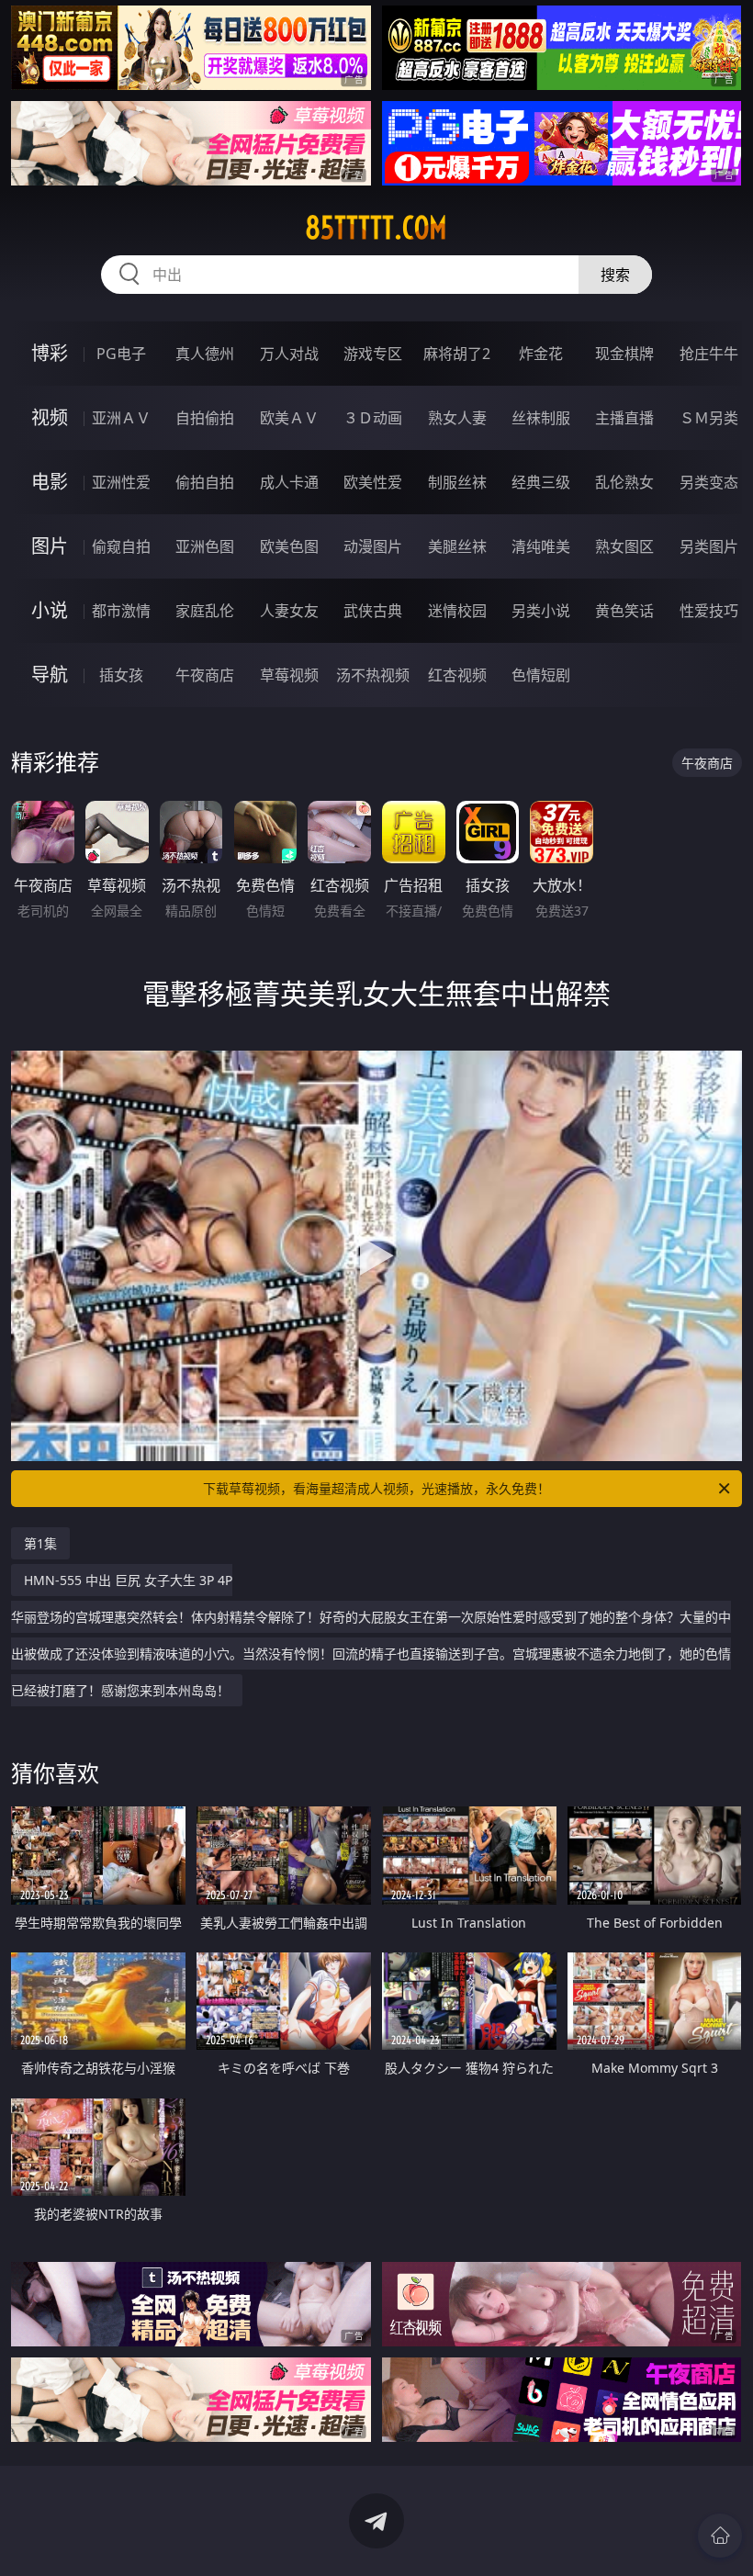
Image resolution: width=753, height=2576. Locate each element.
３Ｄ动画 (373, 418)
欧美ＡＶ (289, 418)
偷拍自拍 (205, 482)
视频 (50, 417)
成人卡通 (289, 482)
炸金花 (541, 354)
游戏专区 (373, 354)
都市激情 (121, 611)
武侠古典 (373, 611)
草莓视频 (289, 675)
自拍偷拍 (205, 418)
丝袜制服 (541, 418)
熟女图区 (624, 546)
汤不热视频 (373, 675)
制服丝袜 (457, 482)
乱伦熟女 (624, 482)
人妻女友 (289, 611)
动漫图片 (373, 546)
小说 (50, 610)
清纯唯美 (541, 546)
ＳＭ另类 (709, 418)
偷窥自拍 (121, 546)
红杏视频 (457, 675)
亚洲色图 (205, 546)
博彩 (50, 353)
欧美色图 (289, 546)
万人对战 (289, 354)
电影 (50, 482)
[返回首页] (720, 2536)
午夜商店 (205, 675)
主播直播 (624, 418)
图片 (50, 546)
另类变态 (709, 482)
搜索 (615, 275)
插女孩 (121, 675)
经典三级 (541, 482)
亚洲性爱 (121, 482)
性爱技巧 (709, 611)
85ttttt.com (376, 228)
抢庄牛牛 (709, 354)
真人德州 (205, 354)
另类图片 (709, 546)
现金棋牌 (624, 354)
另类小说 (541, 611)
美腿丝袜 (457, 546)
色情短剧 (541, 675)
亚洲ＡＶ (121, 418)
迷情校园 (457, 611)
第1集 (40, 1543)
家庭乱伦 (205, 611)
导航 (50, 675)
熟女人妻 (457, 418)
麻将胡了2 (457, 354)
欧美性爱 (373, 482)
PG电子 (121, 354)
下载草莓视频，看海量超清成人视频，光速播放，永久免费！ (376, 1488)
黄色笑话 (624, 611)
